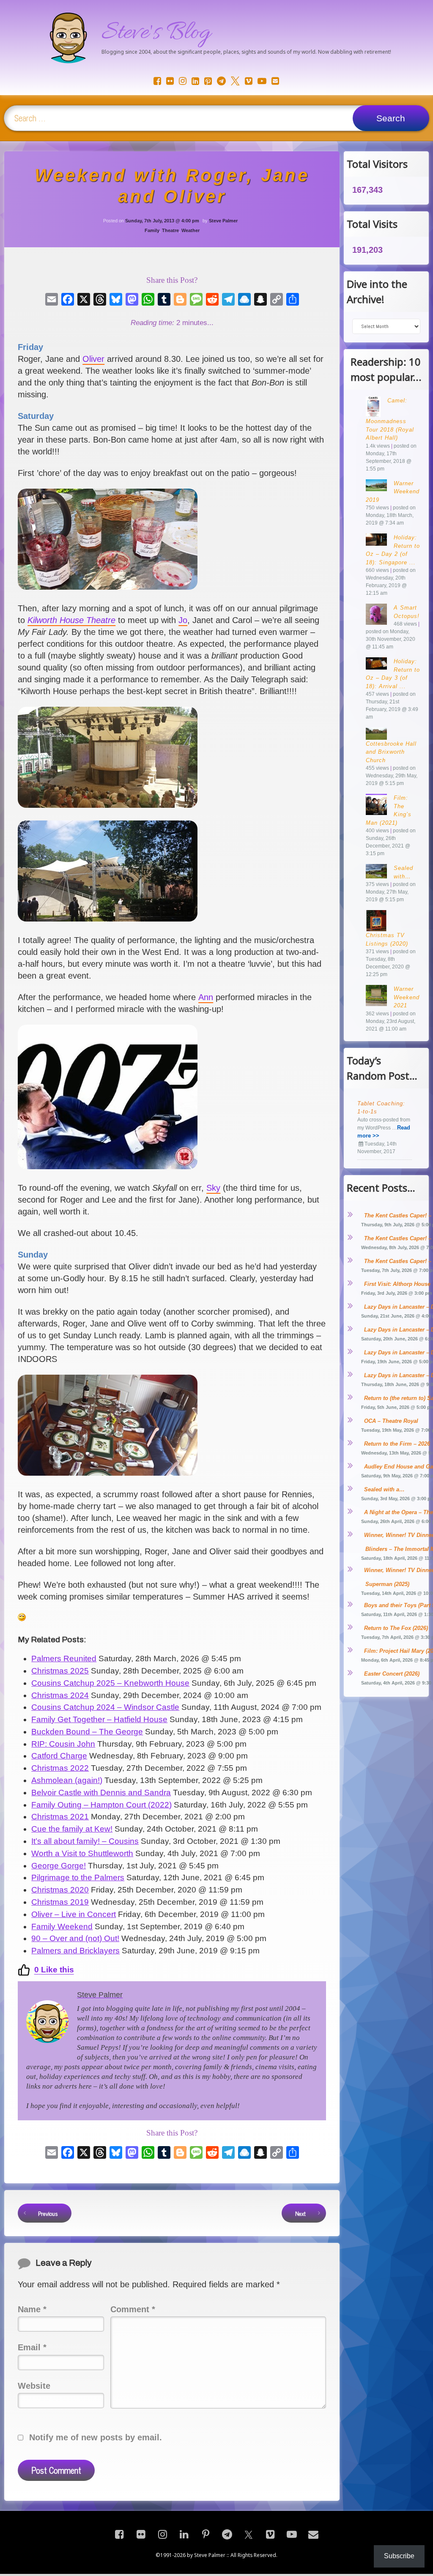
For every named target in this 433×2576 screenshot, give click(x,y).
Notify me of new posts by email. (96, 2437)
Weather (190, 230)
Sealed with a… (384, 1489)
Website (34, 2386)
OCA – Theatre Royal (391, 1421)
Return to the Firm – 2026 (397, 1444)
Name (32, 2309)
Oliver (93, 359)
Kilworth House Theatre (71, 620)
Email (32, 2347)
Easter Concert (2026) (392, 1674)
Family (152, 230)
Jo (183, 620)
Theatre (170, 230)
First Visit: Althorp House (397, 1284)
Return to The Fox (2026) (396, 1628)
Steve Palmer (223, 221)
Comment (133, 2309)
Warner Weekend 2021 (407, 997)
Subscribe (399, 2556)
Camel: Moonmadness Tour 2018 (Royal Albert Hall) (390, 419)
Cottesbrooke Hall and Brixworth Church (391, 752)
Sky (213, 1188)
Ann (206, 997)
